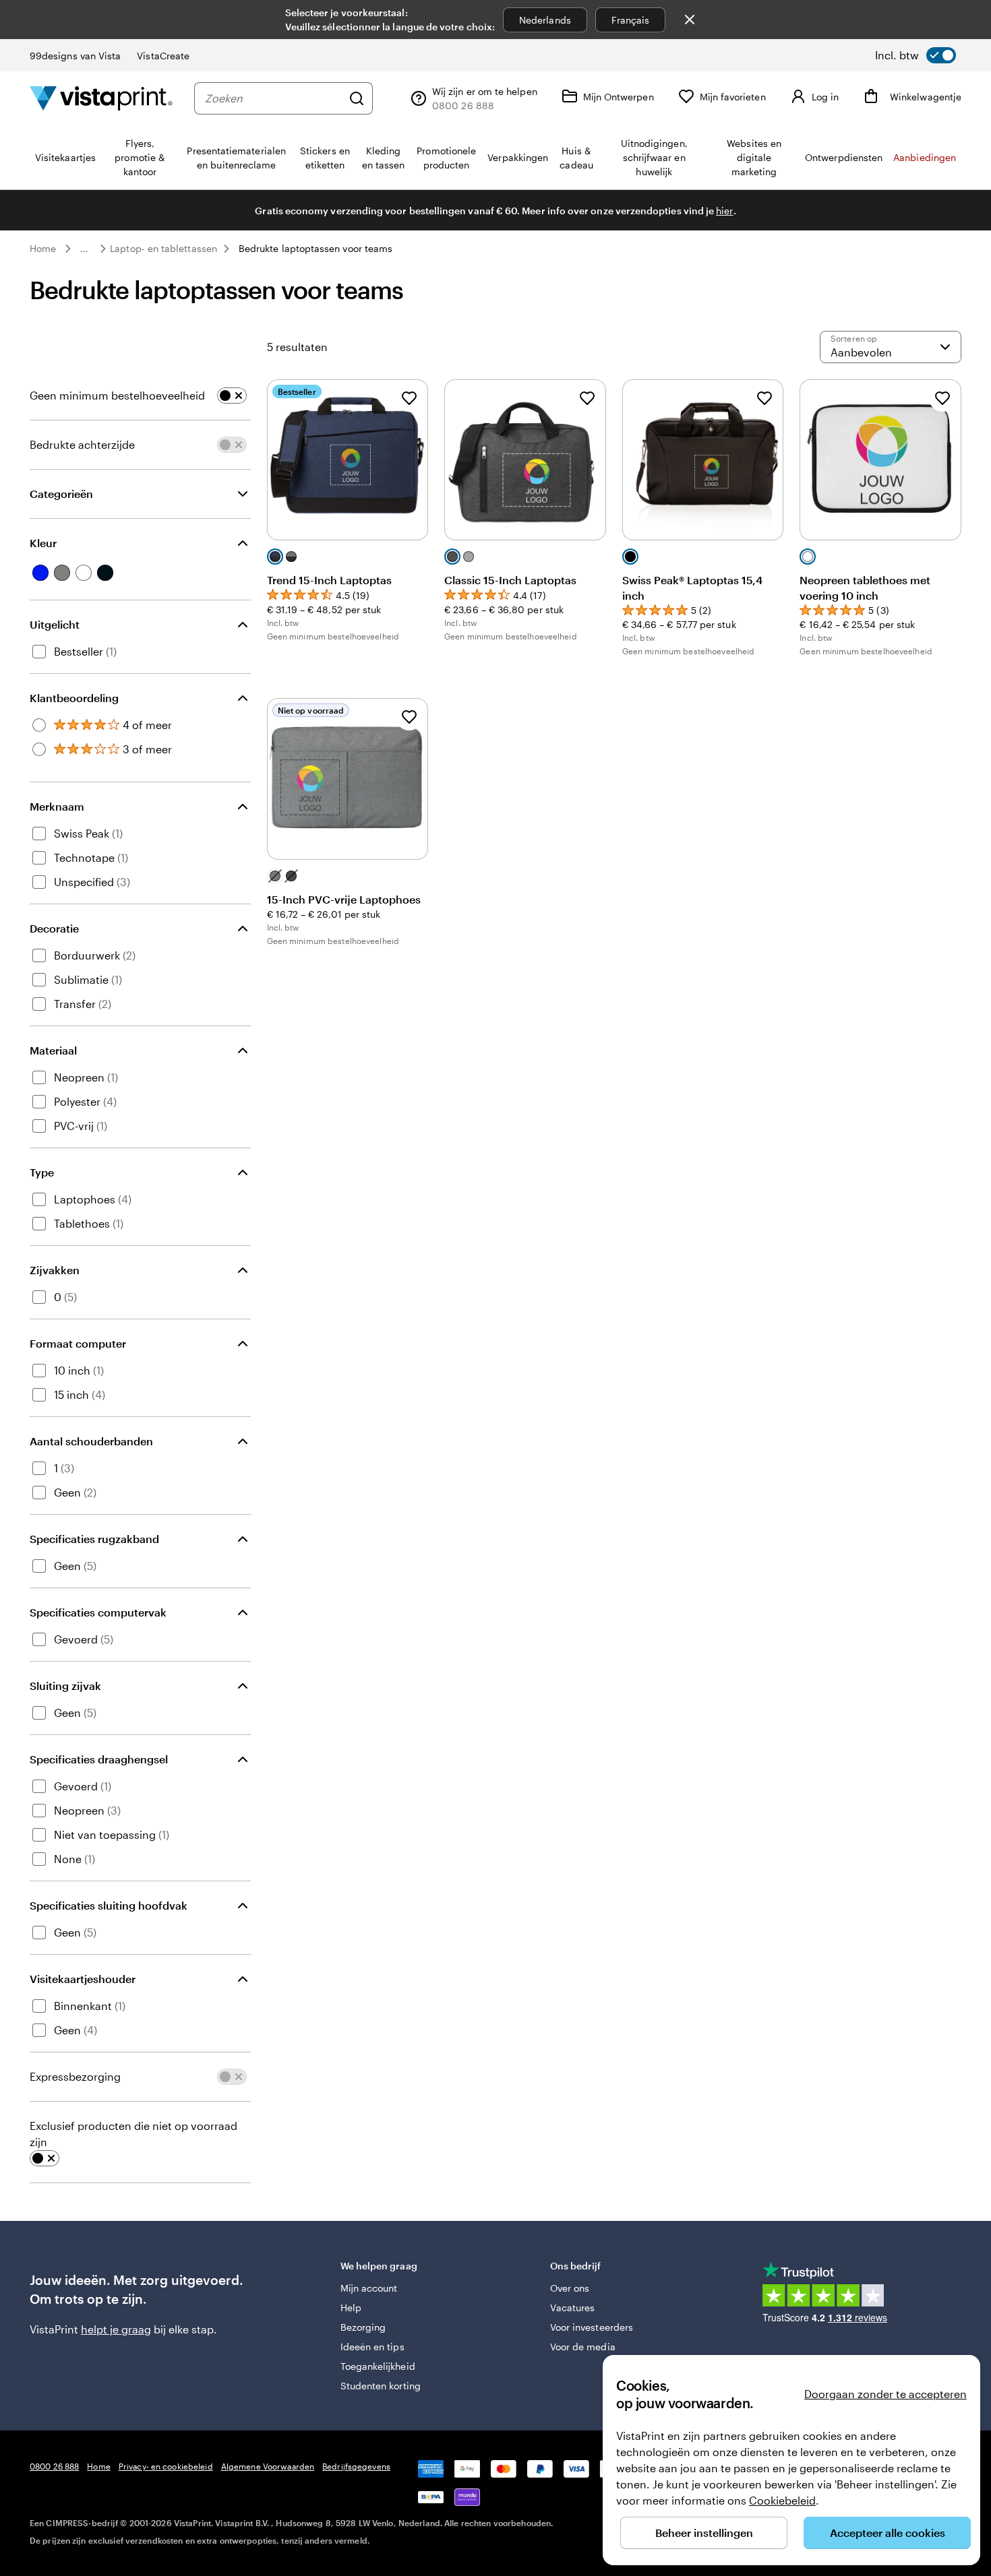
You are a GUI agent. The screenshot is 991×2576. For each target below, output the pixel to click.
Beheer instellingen (704, 2533)
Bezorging (363, 2327)
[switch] (915, 55)
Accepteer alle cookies (888, 2533)
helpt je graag (116, 2329)
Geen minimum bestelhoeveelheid (117, 395)
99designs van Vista (75, 56)
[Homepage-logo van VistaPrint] (101, 98)
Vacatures (573, 2307)
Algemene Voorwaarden (268, 2466)
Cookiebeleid (782, 2500)
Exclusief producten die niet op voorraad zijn (133, 2134)
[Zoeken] (357, 98)
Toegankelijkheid (378, 2366)
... (84, 249)
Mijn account (369, 2288)
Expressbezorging (75, 2076)
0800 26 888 (54, 2466)
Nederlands (545, 20)
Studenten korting (381, 2386)
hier (724, 211)
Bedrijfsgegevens (356, 2466)
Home (43, 248)
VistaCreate (163, 56)
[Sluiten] (690, 20)
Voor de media (583, 2347)
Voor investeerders (592, 2327)
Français (631, 20)
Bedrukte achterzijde (82, 444)
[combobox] (273, 98)
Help (351, 2307)
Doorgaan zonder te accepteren (885, 2394)
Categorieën (61, 494)
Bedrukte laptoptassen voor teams (316, 248)
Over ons (570, 2288)
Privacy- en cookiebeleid (166, 2466)
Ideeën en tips (372, 2347)
